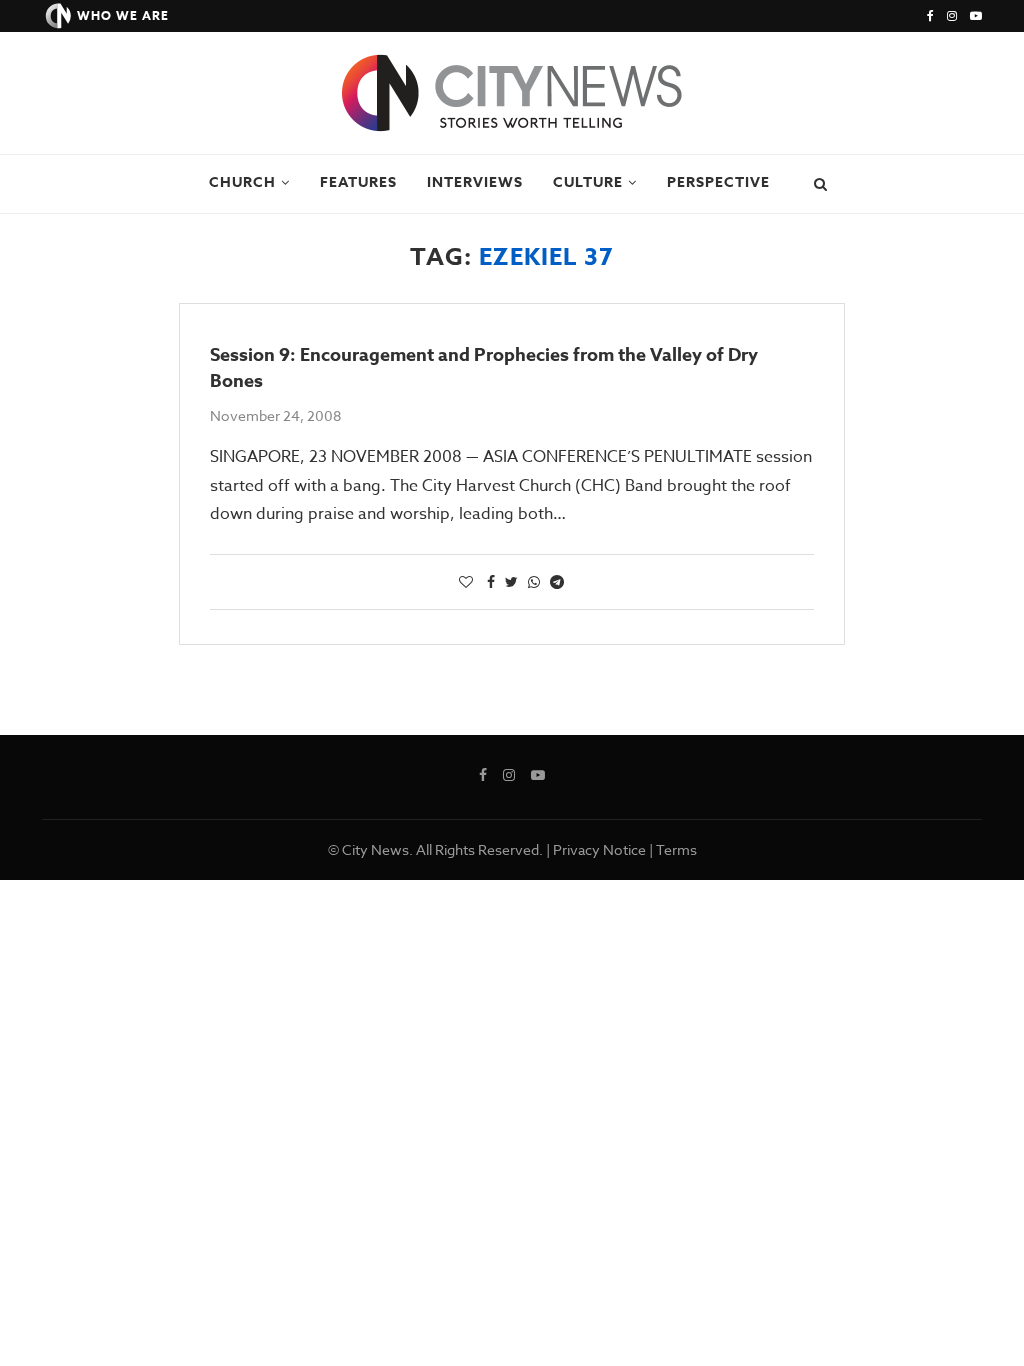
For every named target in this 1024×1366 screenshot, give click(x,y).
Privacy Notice (599, 849)
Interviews (475, 182)
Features (358, 182)
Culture (588, 182)
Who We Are (123, 15)
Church (242, 182)
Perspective (718, 182)
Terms (676, 849)
